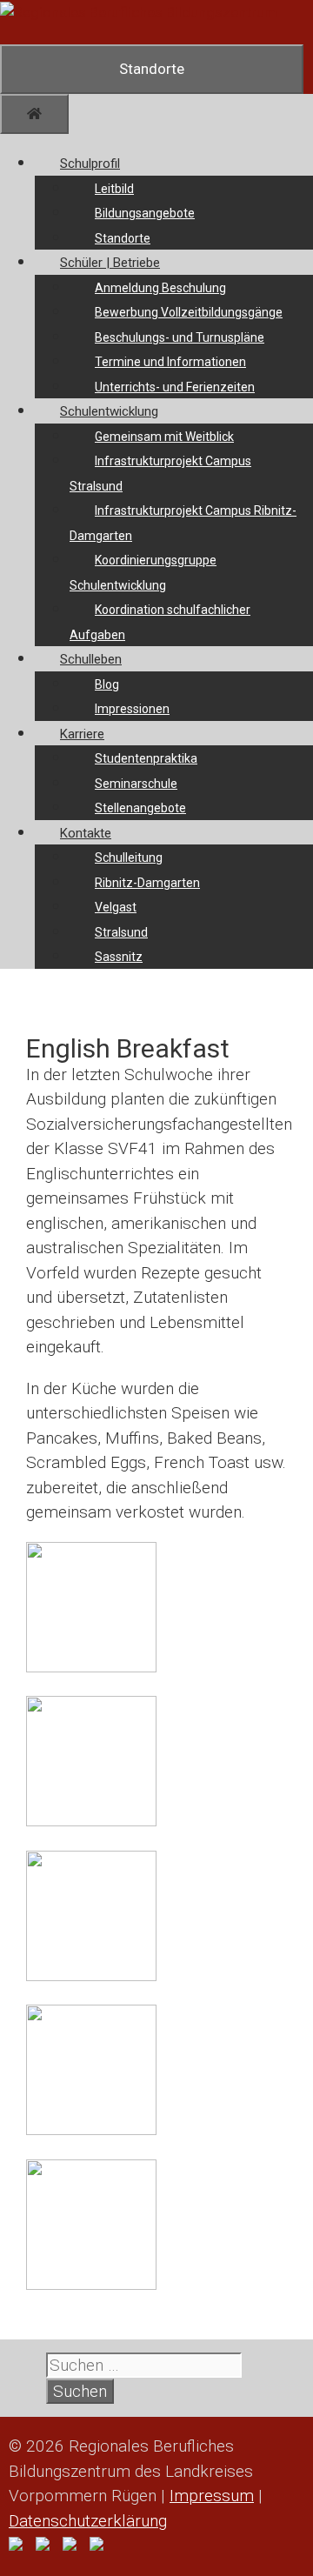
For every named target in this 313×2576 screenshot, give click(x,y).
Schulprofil (90, 164)
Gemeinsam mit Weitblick (164, 437)
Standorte (123, 238)
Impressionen (132, 709)
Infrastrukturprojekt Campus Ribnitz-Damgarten (183, 523)
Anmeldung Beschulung (160, 288)
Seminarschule (136, 784)
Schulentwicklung (109, 411)
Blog (107, 684)
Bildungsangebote (145, 213)
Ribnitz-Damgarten (147, 883)
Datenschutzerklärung (88, 2521)
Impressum (212, 2496)
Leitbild (114, 189)
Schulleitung (129, 858)
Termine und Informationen (170, 362)
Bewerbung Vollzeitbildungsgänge (189, 312)
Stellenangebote (140, 808)
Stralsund (121, 932)
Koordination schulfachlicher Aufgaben (160, 622)
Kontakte (86, 833)
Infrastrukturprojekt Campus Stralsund (160, 474)
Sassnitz (119, 957)
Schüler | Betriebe (110, 263)
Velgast (116, 907)
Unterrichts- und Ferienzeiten (175, 387)
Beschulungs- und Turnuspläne (180, 337)
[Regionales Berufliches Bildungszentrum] (139, 12)
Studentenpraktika (146, 758)
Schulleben (91, 659)
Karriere (82, 734)
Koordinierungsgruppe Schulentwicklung (143, 573)
